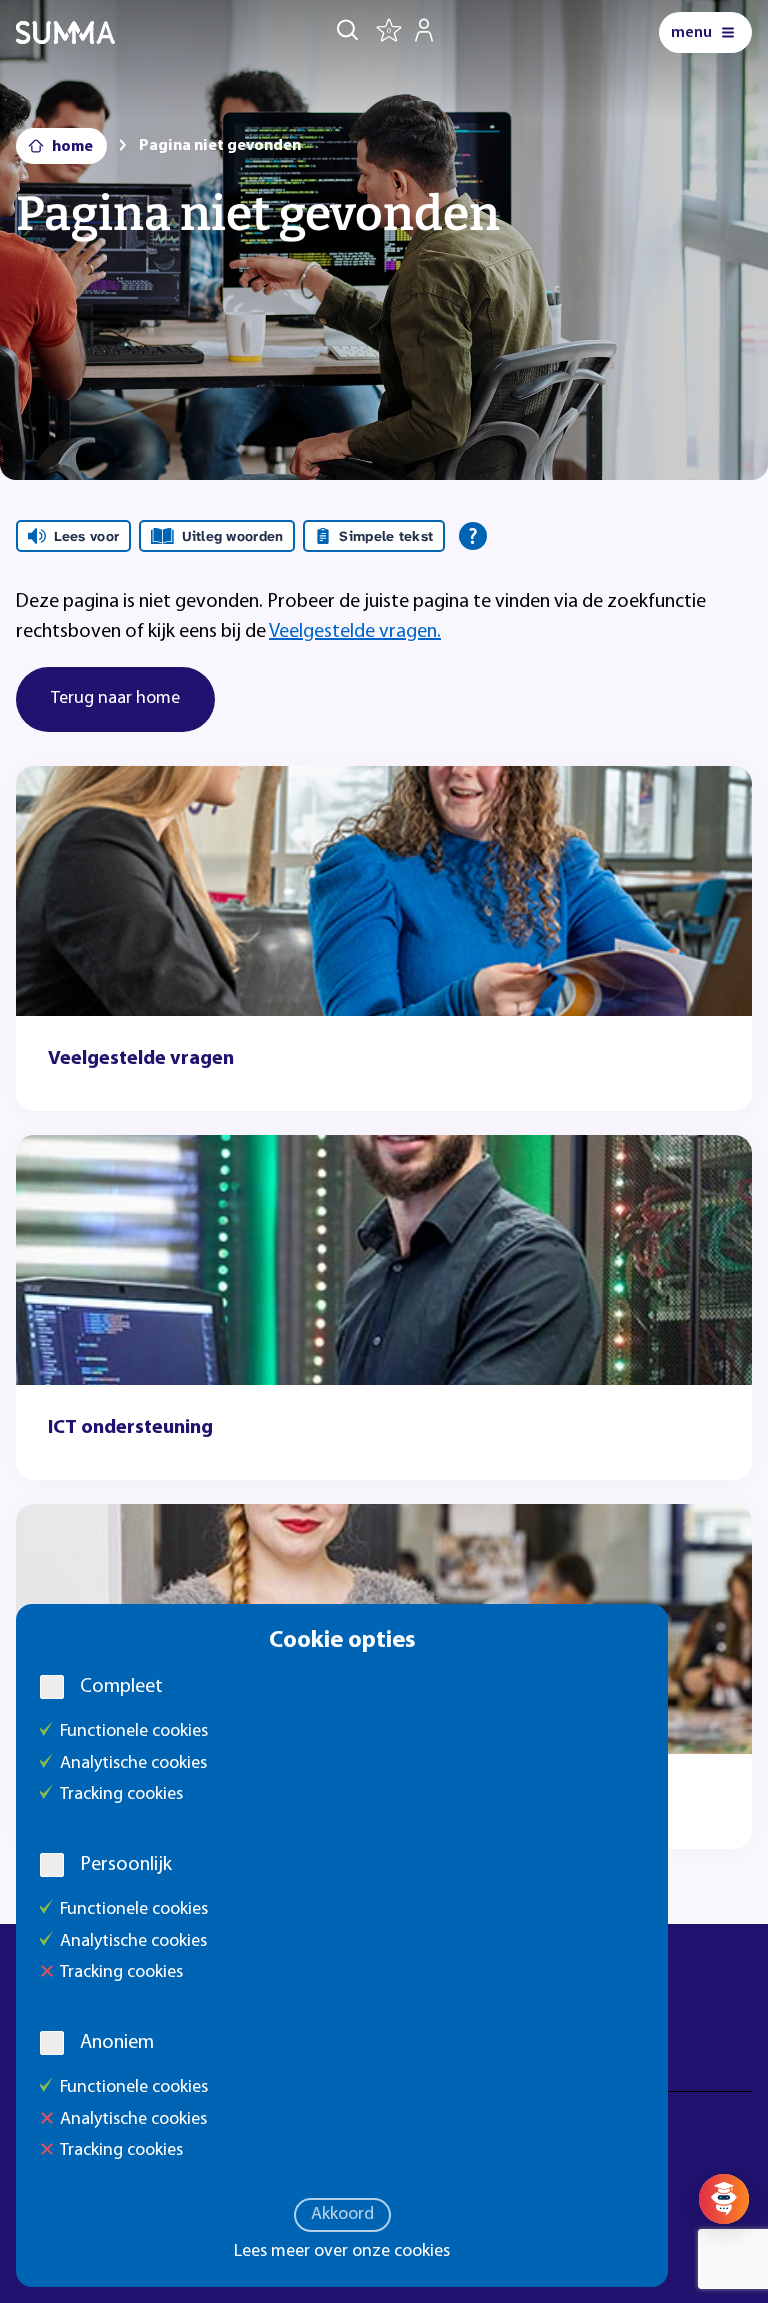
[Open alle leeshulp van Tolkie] (473, 536)
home (72, 147)
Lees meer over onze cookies (342, 2252)
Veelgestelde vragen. (355, 632)
